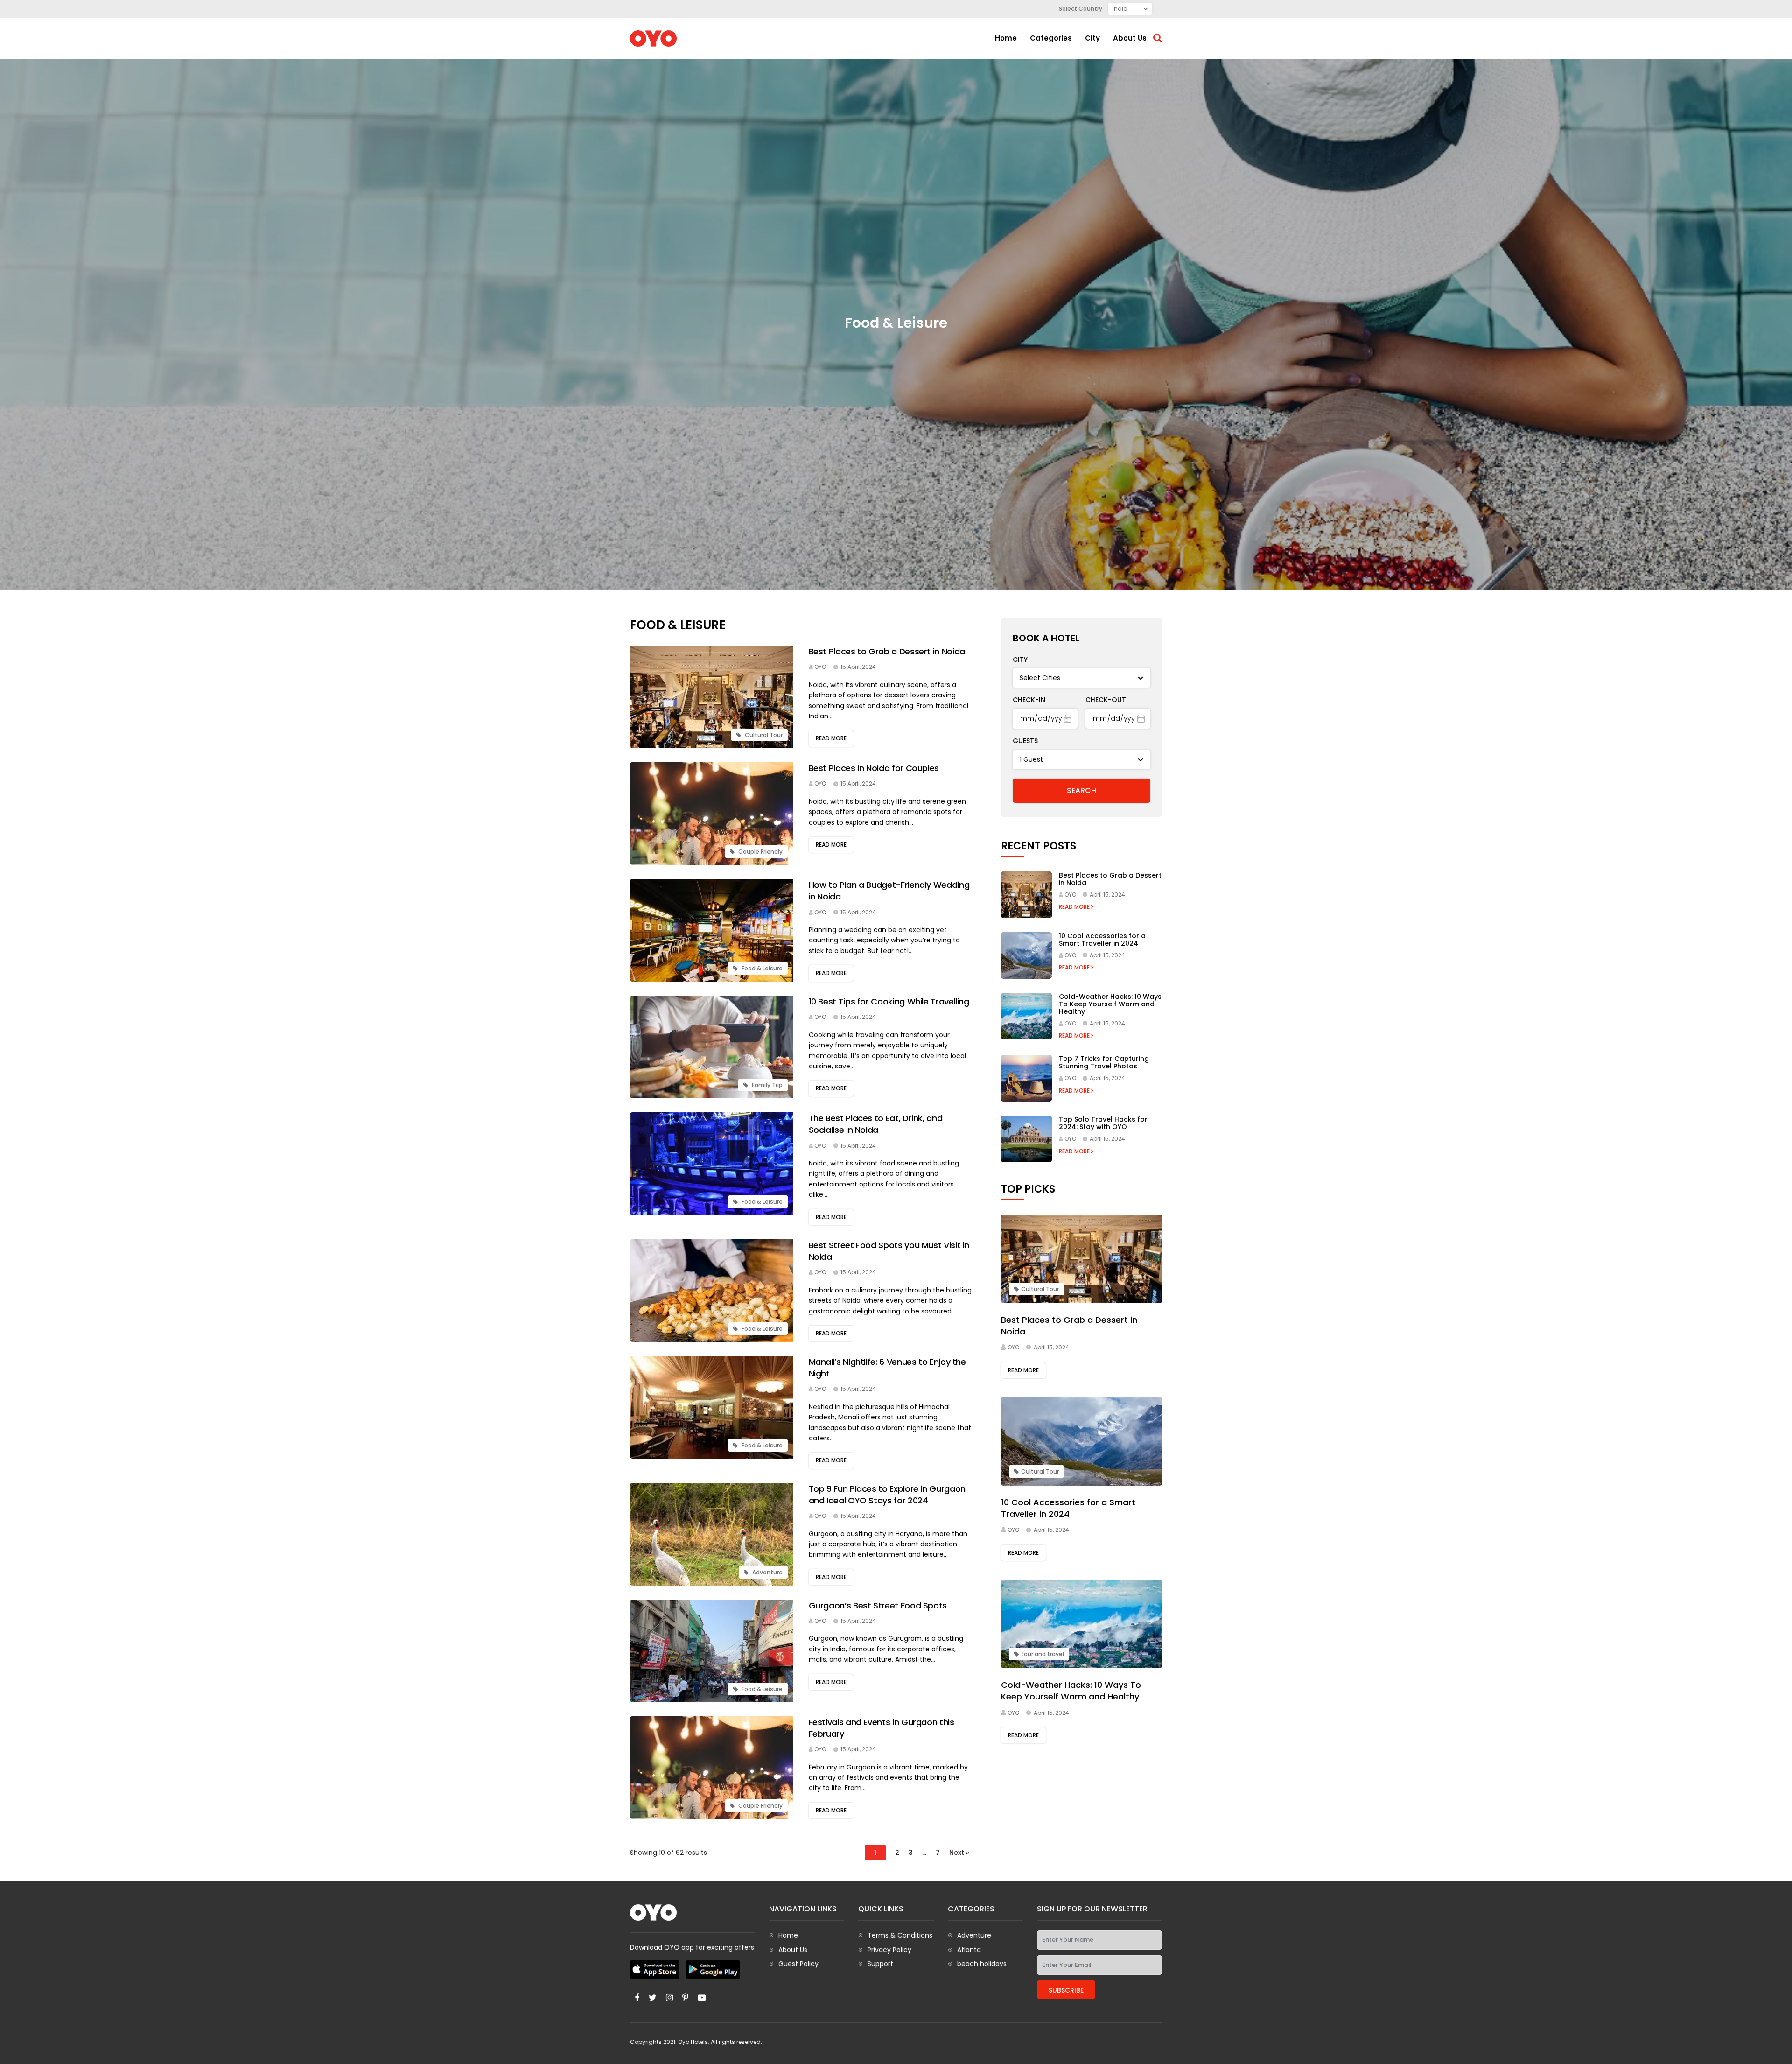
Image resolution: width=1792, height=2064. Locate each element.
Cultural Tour (763, 735)
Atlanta (969, 1950)
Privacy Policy (889, 1950)
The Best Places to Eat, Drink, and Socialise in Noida (876, 1124)
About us (1130, 38)
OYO (820, 667)
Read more (831, 738)
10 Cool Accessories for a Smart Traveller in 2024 (1102, 940)
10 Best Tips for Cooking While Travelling (889, 1001)
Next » (959, 1853)
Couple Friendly (760, 852)
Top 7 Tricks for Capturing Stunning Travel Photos (1104, 1062)
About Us (793, 1950)
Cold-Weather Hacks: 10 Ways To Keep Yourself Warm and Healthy (1110, 1004)
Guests (1025, 741)
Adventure (767, 1572)
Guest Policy (798, 1964)
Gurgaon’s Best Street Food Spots (878, 1605)
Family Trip (766, 1085)
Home (1006, 38)
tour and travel (1043, 1654)
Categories (1051, 38)
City (1092, 38)
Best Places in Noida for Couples (874, 768)
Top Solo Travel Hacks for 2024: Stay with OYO (1103, 1123)
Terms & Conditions (900, 1935)
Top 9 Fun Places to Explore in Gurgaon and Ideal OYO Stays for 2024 (887, 1495)
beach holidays (982, 1964)
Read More (1075, 907)
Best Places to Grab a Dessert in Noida (887, 651)
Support (880, 1964)
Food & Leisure (761, 968)
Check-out (1106, 700)
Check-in (1029, 700)
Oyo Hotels (693, 2042)
